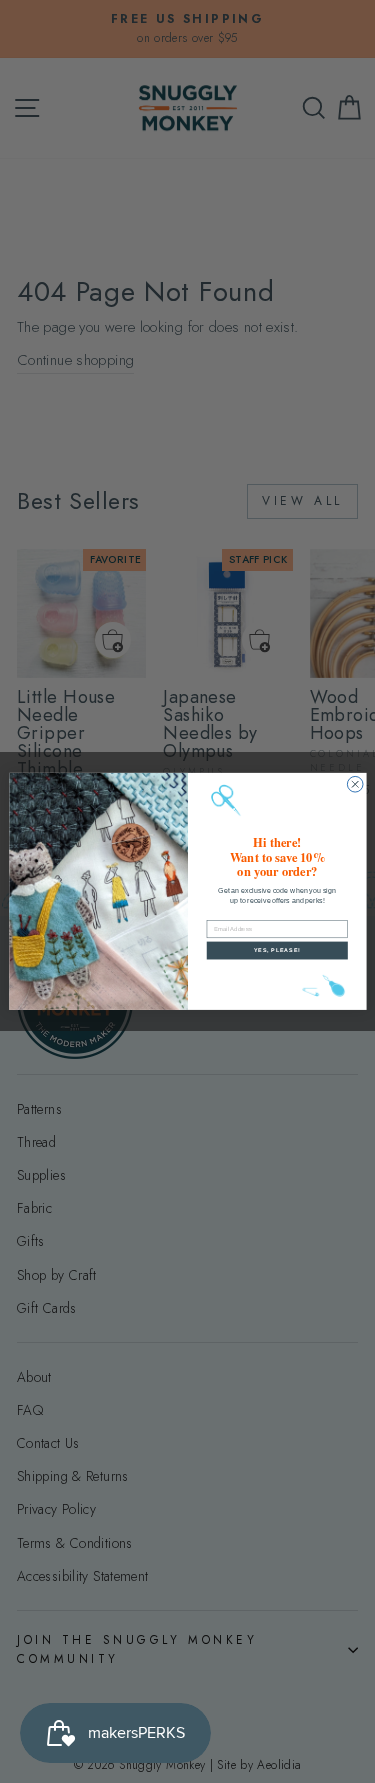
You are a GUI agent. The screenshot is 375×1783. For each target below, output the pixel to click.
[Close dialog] (355, 785)
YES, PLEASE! (276, 950)
